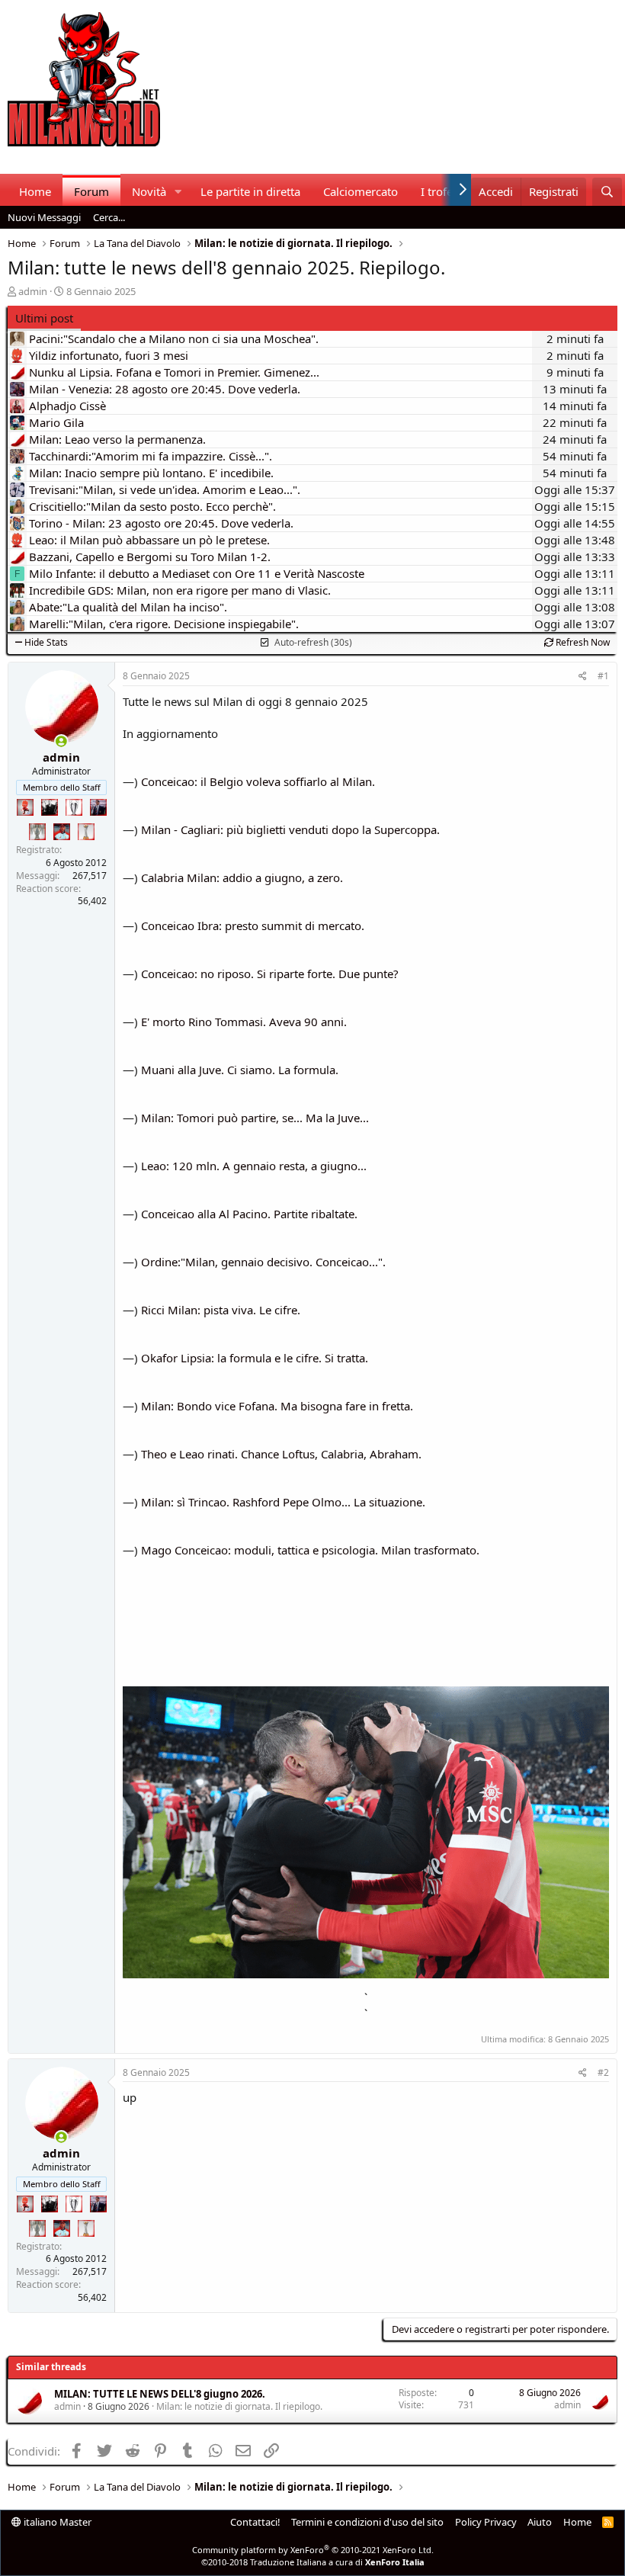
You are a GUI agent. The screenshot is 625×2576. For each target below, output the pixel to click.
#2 (603, 2072)
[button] (178, 192)
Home (35, 191)
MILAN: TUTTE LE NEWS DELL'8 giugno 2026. (160, 2394)
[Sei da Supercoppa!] (37, 832)
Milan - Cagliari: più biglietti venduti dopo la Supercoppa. (290, 829)
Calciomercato (361, 191)
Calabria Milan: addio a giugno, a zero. (242, 877)
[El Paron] (50, 807)
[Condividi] (583, 677)
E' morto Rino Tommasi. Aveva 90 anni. (244, 1022)
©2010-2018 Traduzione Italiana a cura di (313, 2562)
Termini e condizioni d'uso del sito (367, 2522)
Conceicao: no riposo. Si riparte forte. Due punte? (270, 974)
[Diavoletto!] (25, 807)
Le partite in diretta (250, 191)
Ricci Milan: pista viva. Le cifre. (221, 1310)
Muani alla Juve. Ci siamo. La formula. (240, 1070)
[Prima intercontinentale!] (86, 832)
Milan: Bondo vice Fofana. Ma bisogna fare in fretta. (277, 1406)
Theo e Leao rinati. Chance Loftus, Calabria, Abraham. (281, 1454)
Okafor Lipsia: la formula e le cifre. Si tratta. (255, 1358)
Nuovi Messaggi (44, 217)
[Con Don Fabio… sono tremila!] (98, 807)
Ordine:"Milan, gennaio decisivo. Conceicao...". (263, 1262)
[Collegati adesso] (61, 741)
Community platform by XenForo (313, 2550)
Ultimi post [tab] (44, 318)
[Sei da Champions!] (74, 807)
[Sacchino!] (62, 832)
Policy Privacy (486, 2522)
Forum (91, 191)
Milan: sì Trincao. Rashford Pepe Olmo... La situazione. (283, 1502)
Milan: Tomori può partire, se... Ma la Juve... (255, 1118)
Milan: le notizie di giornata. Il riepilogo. (239, 2406)
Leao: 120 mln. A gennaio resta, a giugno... (254, 1166)
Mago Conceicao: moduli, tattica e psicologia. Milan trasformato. (310, 1550)
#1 (603, 676)
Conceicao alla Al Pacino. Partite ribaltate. (249, 1214)
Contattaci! (255, 2522)
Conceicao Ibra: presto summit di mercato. (253, 925)
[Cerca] (607, 192)
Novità (149, 191)
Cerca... (109, 217)
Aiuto (540, 2522)
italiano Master (56, 2522)
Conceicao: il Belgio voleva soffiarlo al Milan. (258, 781)
